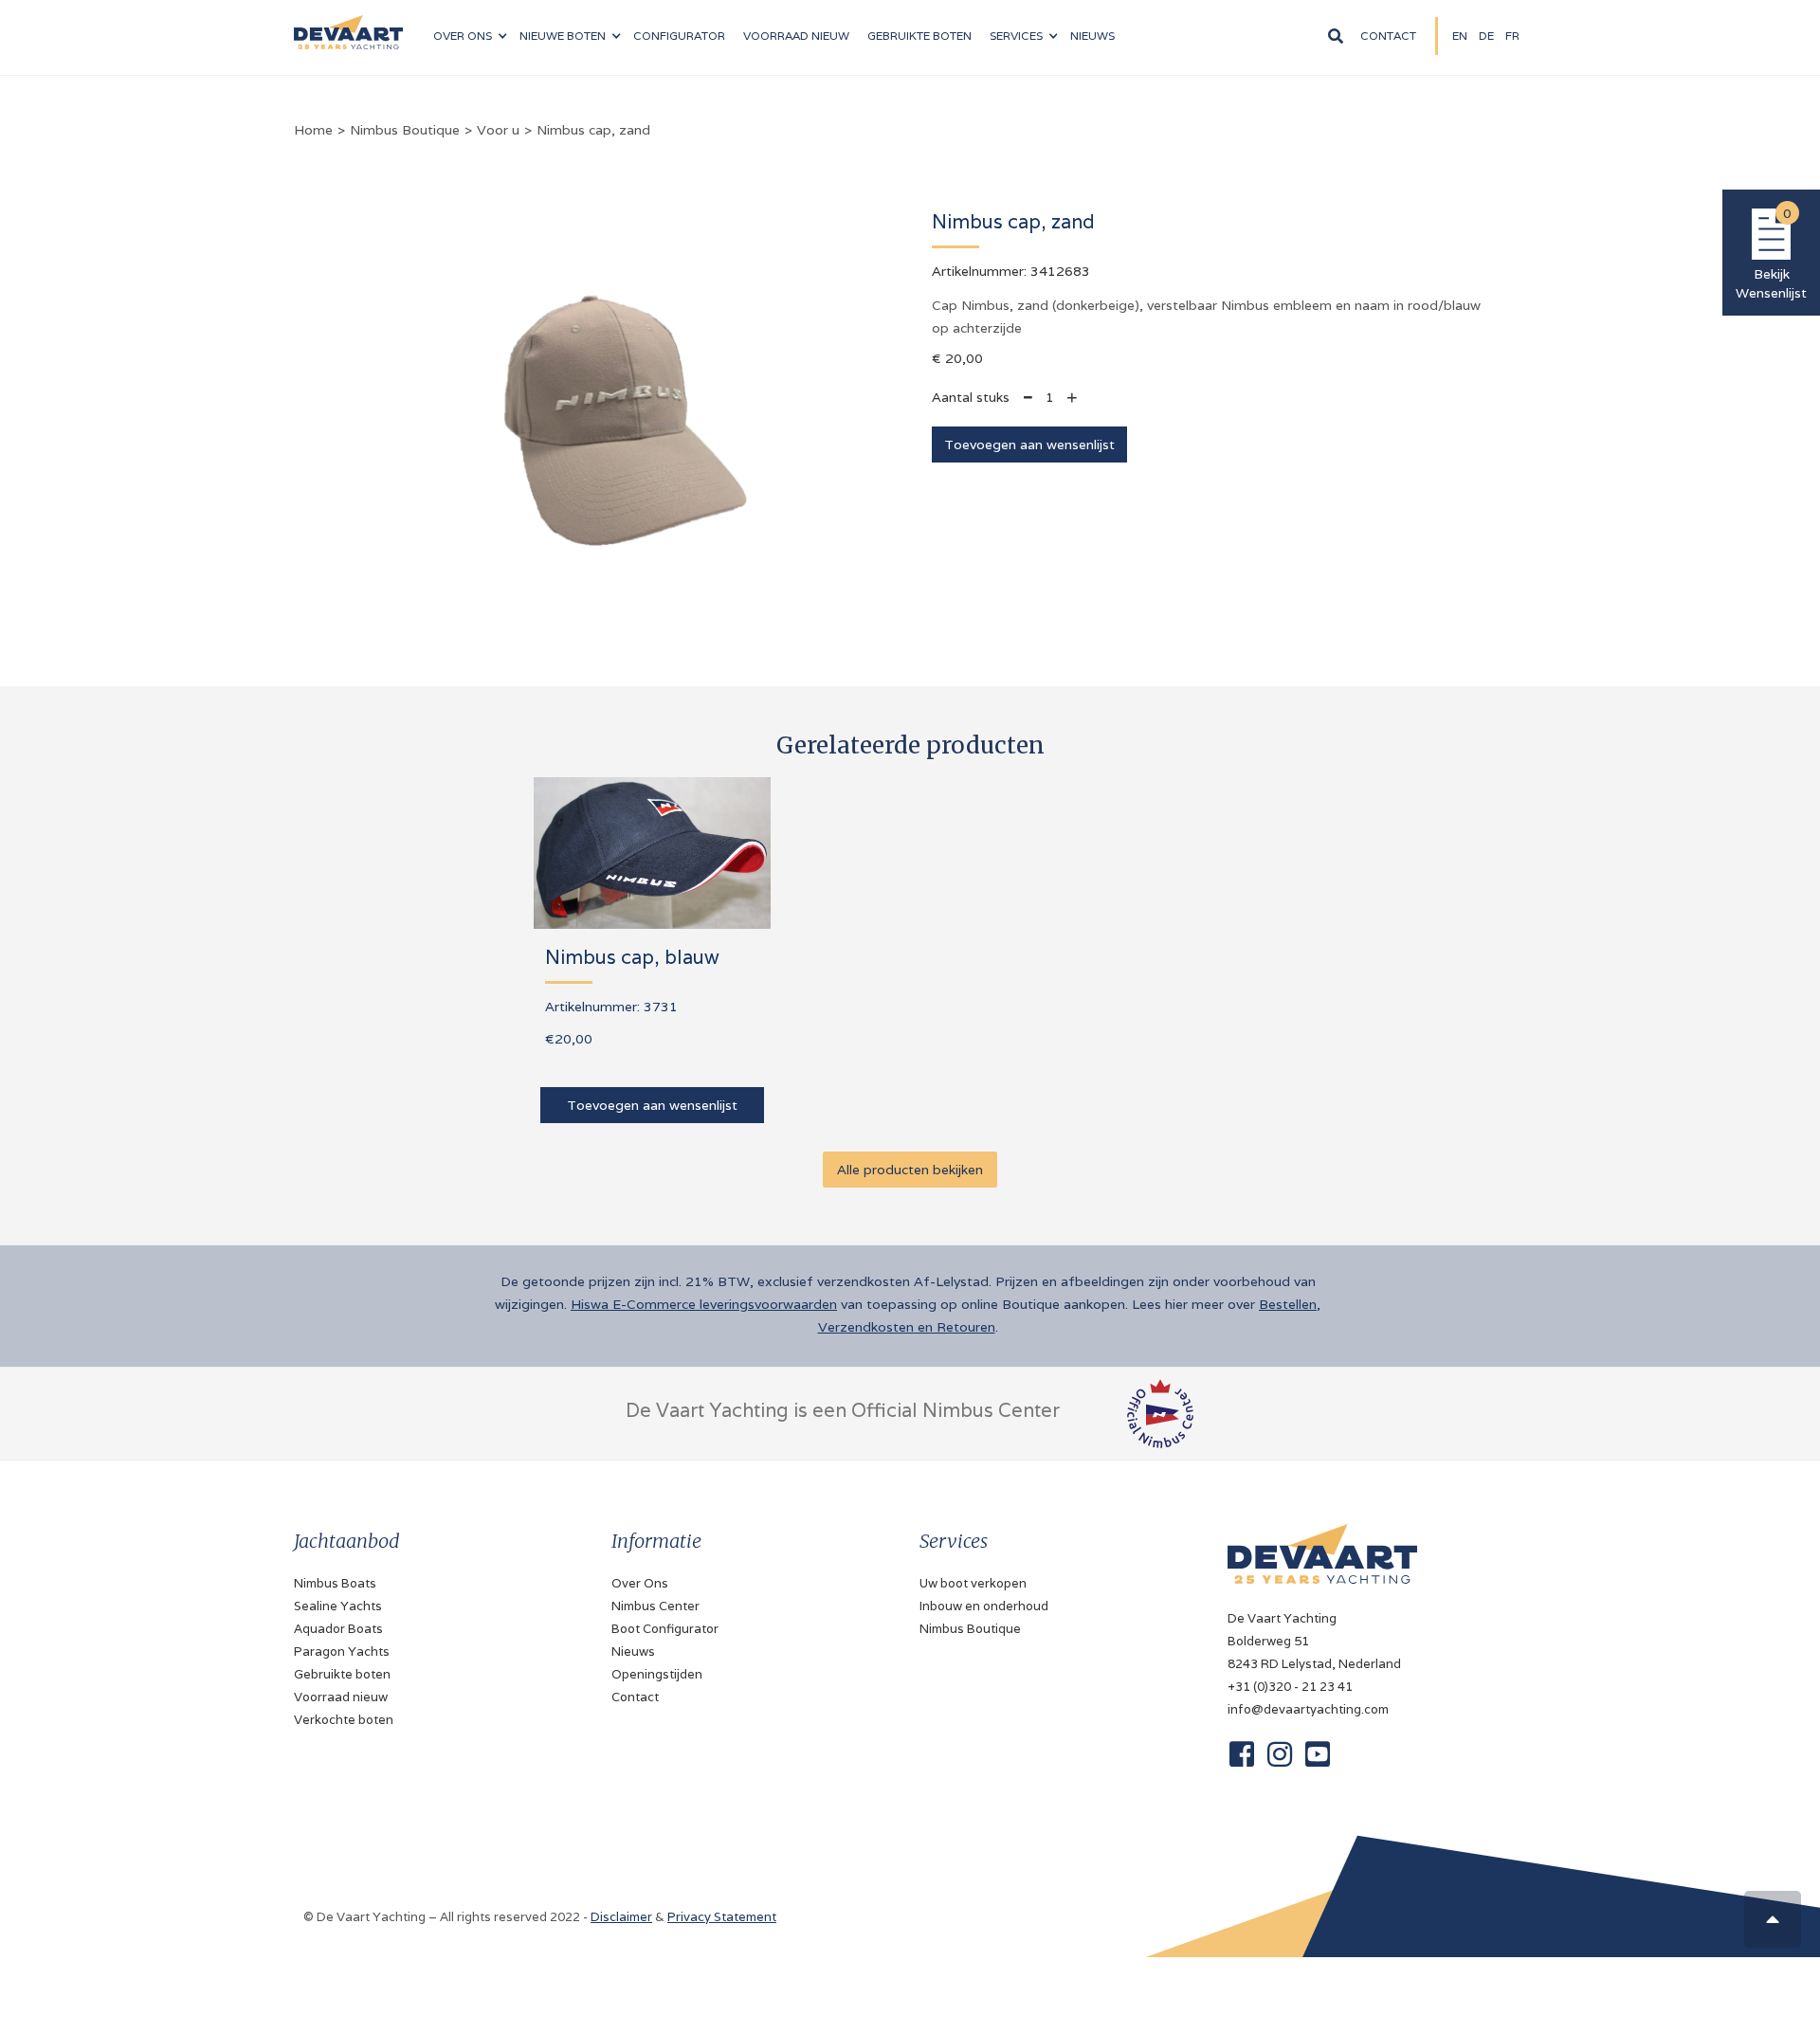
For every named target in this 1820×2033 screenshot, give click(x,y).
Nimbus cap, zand (593, 130)
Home (313, 130)
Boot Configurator (665, 1629)
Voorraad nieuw (341, 1697)
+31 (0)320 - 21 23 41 (1290, 1687)
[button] (470, 36)
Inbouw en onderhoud (984, 1606)
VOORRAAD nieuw (796, 36)
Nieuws (633, 1652)
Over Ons (640, 1583)
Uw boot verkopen (973, 1583)
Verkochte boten (344, 1720)
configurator (679, 36)
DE (1486, 36)
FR (1512, 36)
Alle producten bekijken (910, 1170)
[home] (348, 25)
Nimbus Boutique (405, 130)
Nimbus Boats (335, 1583)
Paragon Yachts (342, 1652)
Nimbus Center (655, 1606)
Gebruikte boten (919, 36)
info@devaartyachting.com (1308, 1709)
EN (1460, 36)
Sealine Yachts (338, 1606)
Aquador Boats (338, 1629)
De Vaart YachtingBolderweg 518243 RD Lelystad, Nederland (1314, 1641)
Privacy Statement (722, 1917)
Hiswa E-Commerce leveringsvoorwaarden (704, 1304)
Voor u (498, 130)
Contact (1388, 36)
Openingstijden (657, 1674)
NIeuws (1092, 36)
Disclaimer (621, 1917)
